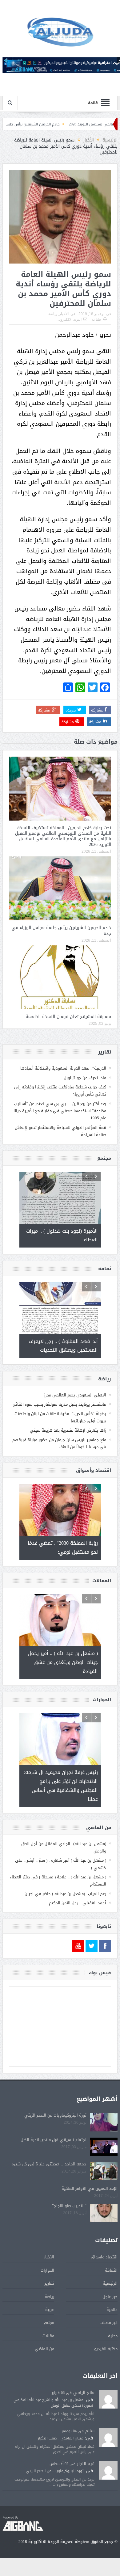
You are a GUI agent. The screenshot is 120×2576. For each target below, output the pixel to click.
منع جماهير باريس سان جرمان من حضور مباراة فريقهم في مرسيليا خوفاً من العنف (59, 1443)
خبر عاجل (110, 2297)
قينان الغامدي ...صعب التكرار (61, 2438)
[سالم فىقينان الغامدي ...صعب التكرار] (108, 2438)
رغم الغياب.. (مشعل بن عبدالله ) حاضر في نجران (65, 1894)
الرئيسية (110, 2283)
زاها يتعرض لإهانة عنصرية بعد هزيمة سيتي (68, 1430)
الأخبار (64, 314)
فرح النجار (86, 2464)
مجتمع (49, 2323)
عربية (50, 2310)
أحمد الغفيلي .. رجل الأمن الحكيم (78, 1903)
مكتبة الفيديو (106, 2349)
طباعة (96, 319)
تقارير (49, 2283)
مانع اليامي (84, 2393)
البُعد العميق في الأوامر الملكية (90, 2188)
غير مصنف (109, 2323)
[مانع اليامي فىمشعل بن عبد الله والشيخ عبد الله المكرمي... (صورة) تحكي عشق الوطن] (108, 2399)
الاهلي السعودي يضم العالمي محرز (75, 1395)
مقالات (48, 2336)
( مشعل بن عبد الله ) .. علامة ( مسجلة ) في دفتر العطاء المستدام (58, 1881)
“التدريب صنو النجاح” (69, 2206)
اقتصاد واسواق (104, 2257)
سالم (90, 2431)
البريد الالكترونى (69, 319)
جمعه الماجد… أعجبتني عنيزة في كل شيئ (49, 2164)
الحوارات (47, 2270)
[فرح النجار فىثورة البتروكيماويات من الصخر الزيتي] (108, 2471)
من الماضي (44, 2349)
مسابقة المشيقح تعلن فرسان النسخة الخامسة (68, 1017)
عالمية (112, 2310)
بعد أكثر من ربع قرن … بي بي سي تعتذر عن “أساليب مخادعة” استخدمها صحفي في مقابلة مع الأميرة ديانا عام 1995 (60, 1111)
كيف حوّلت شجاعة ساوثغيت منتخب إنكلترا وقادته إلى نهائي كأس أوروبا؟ (60, 1091)
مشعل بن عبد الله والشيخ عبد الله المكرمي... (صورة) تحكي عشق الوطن (52, 2403)
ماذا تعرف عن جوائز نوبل (85, 1078)
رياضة (53, 314)
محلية (113, 2336)
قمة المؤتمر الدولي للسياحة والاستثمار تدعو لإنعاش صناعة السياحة (60, 1131)
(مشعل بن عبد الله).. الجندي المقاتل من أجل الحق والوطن (64, 1847)
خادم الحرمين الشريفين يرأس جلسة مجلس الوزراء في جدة (61, 930)
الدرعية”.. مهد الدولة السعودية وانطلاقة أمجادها (63, 1068)
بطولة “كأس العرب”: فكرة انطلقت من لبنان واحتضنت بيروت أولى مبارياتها (60, 1417)
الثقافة (111, 2270)
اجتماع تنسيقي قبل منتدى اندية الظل (54, 2140)
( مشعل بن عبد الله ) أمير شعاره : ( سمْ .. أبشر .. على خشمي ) (61, 1864)
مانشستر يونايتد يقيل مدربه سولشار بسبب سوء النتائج (60, 1404)
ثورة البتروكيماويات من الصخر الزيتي (55, 2115)
